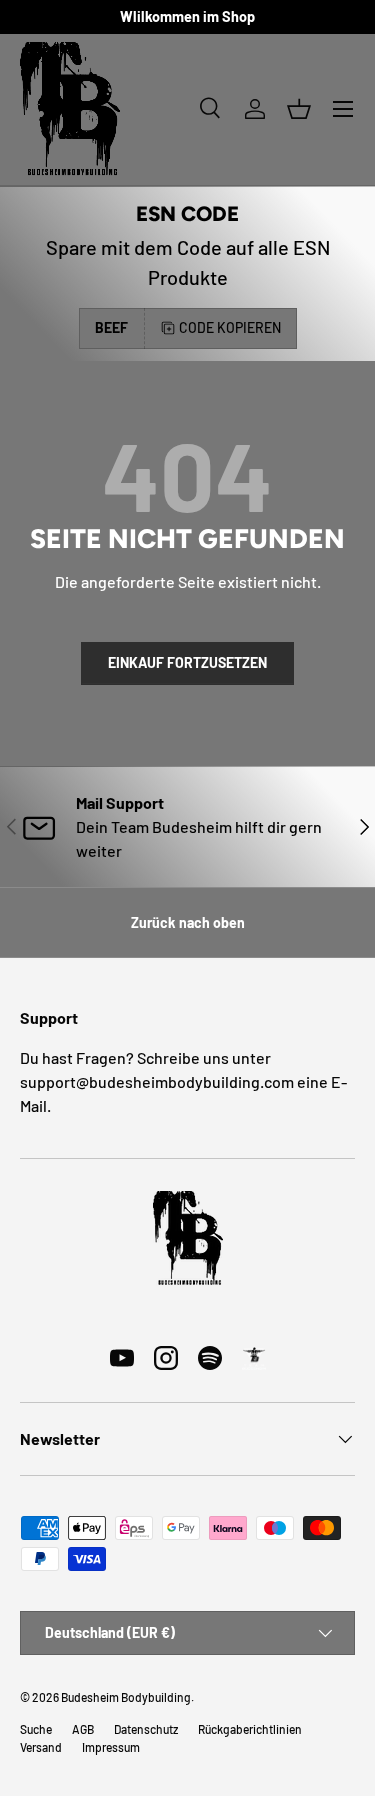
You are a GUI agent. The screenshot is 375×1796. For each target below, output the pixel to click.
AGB (83, 1729)
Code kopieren (230, 327)
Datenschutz (146, 1729)
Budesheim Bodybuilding (126, 1697)
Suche (36, 1729)
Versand (41, 1747)
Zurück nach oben (188, 922)
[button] (299, 109)
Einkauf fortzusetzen (187, 662)
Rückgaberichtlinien (250, 1729)
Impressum (111, 1747)
